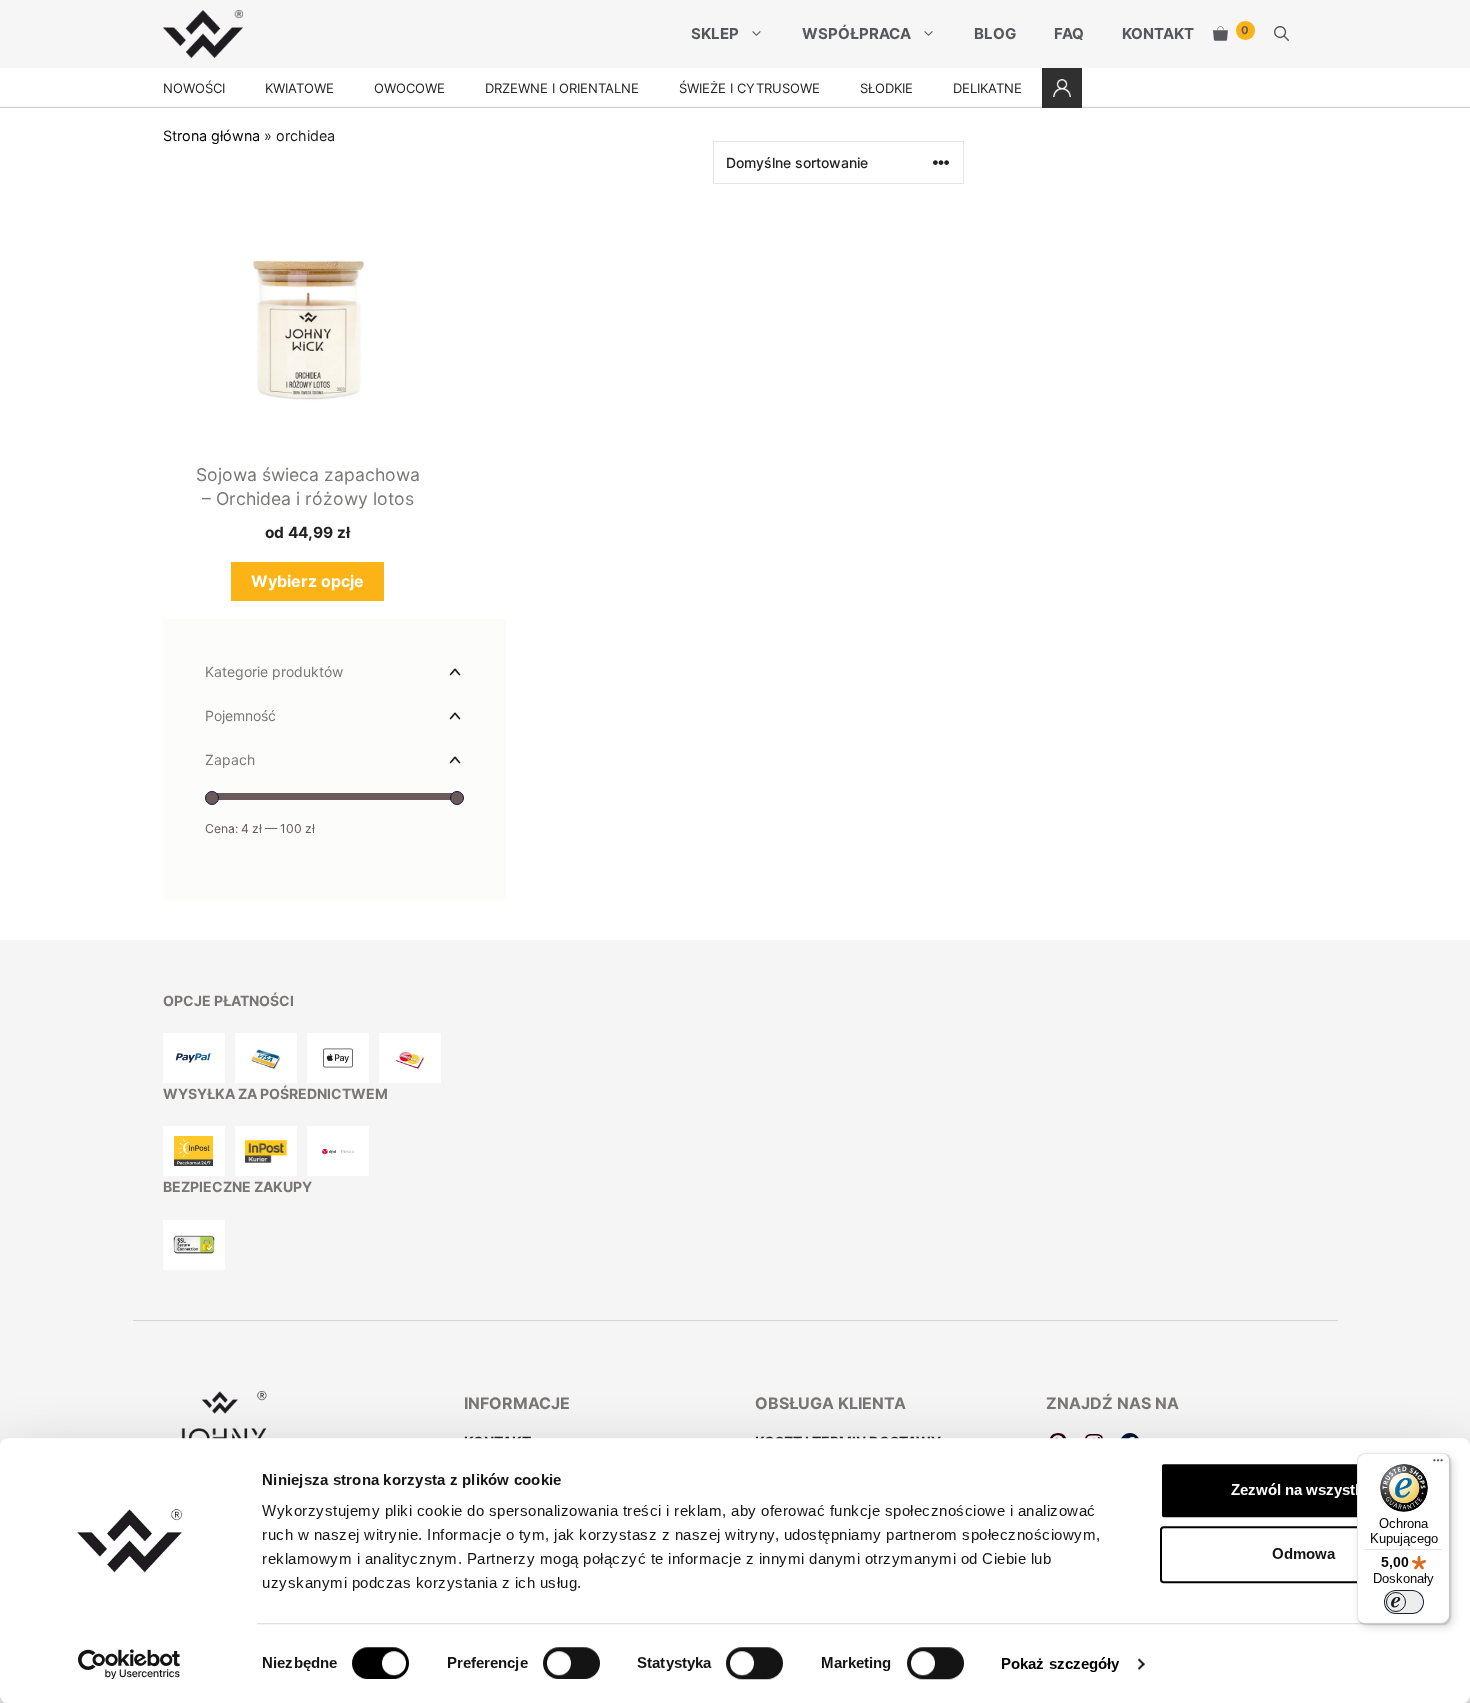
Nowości (194, 88)
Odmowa (1303, 1553)
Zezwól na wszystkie (1303, 1489)
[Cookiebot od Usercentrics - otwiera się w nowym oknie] (129, 1664)
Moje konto (1062, 88)
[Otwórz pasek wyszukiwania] (1281, 34)
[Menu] (1438, 1465)
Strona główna (211, 135)
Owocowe (409, 88)
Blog (995, 33)
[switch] (571, 1663)
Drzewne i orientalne (562, 88)
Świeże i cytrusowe (749, 88)
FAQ (1069, 33)
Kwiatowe (299, 88)
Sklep (715, 33)
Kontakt (1158, 33)
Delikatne (987, 88)
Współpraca (856, 33)
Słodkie (886, 88)
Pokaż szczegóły (1060, 1663)
